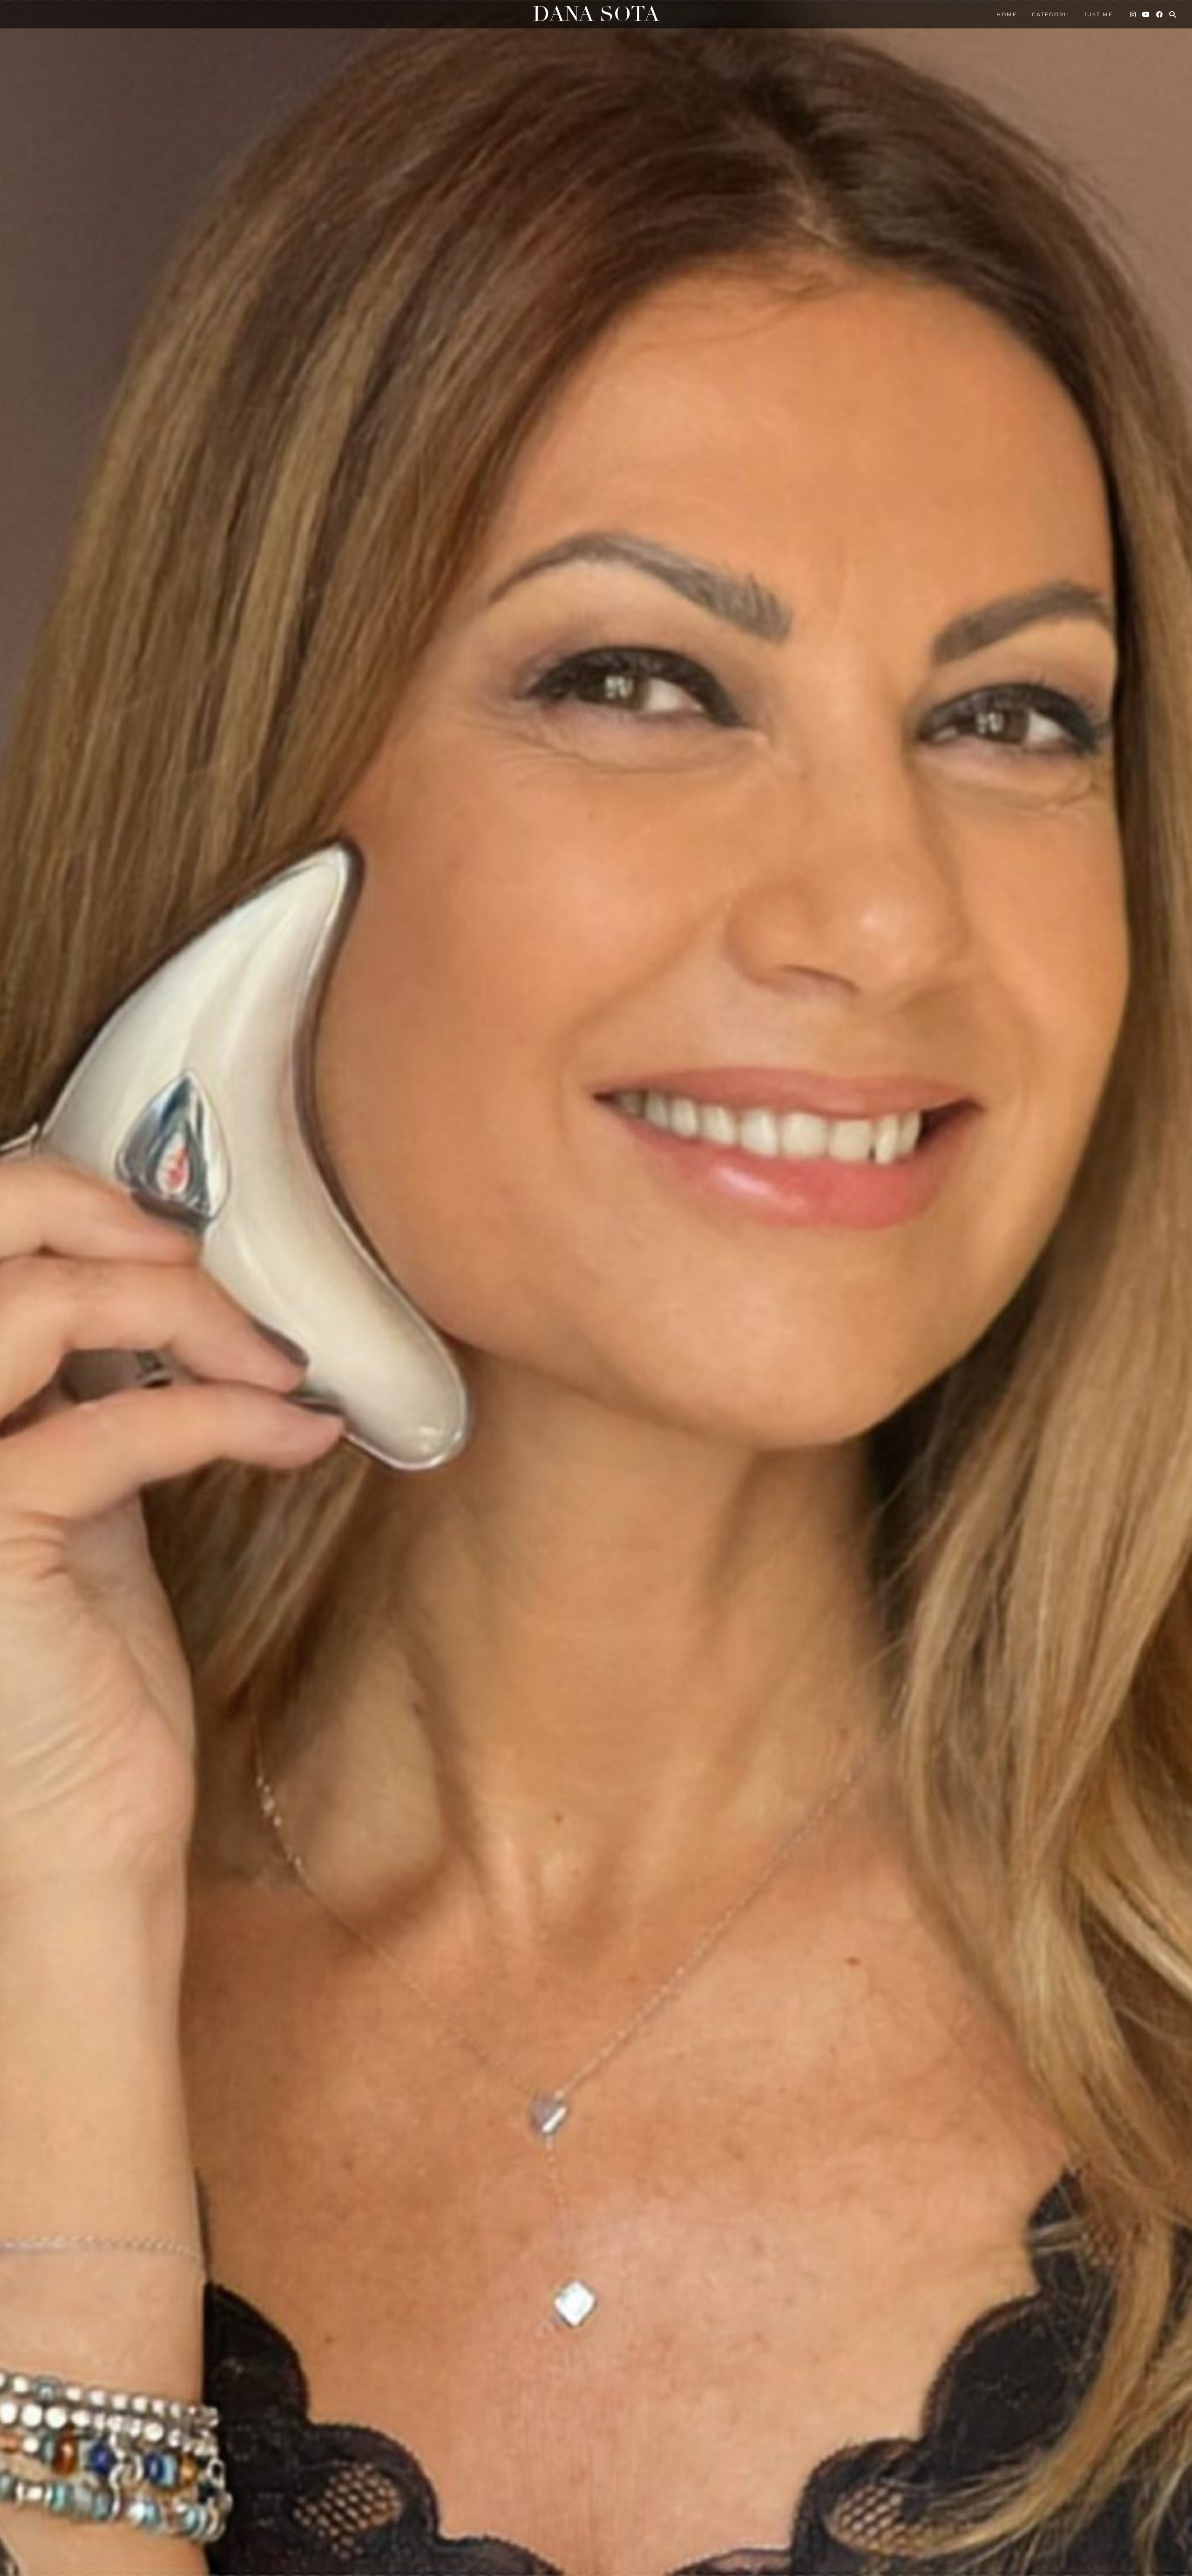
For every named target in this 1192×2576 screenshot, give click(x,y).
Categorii (1050, 14)
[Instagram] (1133, 14)
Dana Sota (596, 14)
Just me (1098, 14)
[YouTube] (1146, 14)
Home (1007, 14)
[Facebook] (1160, 14)
